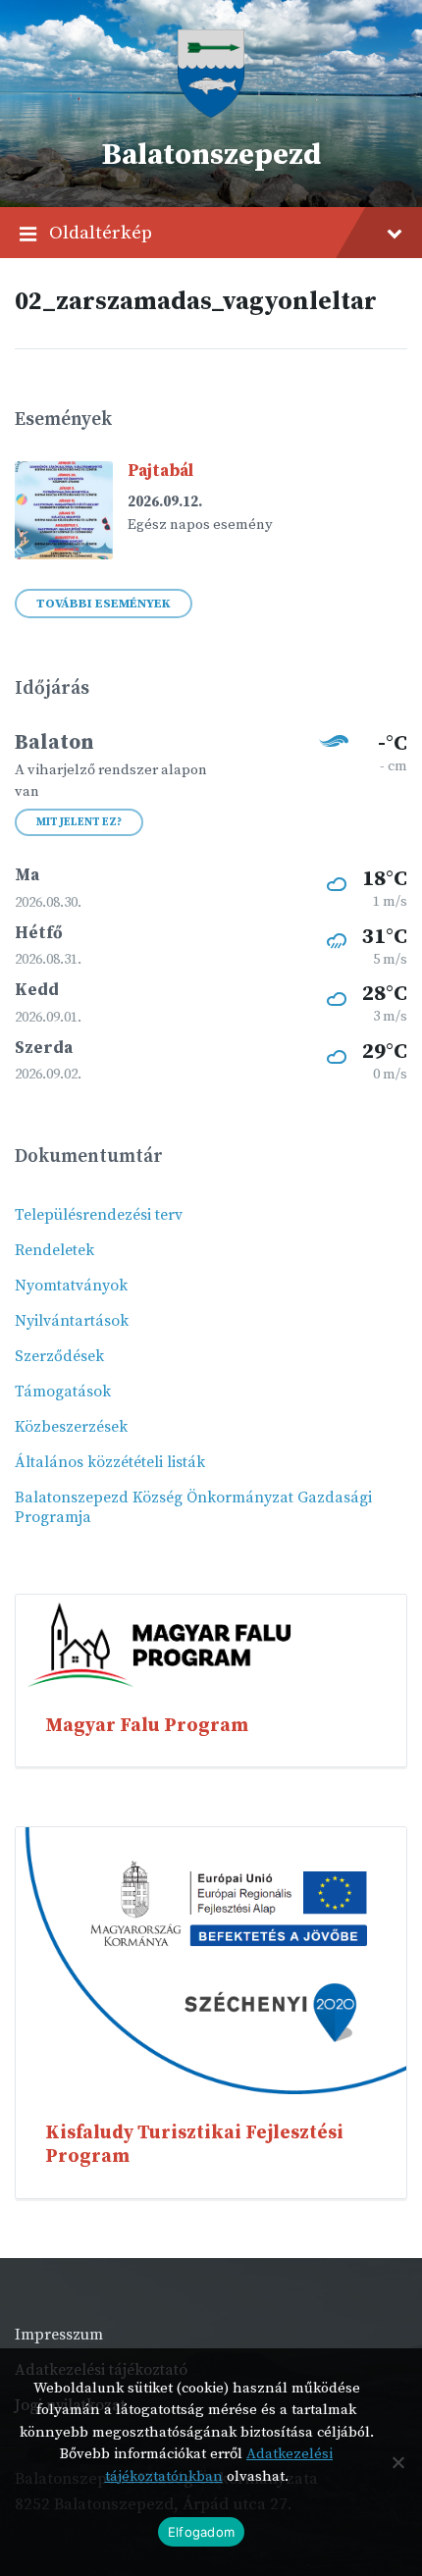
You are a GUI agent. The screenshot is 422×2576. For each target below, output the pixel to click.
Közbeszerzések (71, 1427)
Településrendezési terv (99, 1215)
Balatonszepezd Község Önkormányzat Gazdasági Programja (193, 1507)
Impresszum (59, 2335)
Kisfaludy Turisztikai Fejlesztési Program (194, 2144)
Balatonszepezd (211, 155)
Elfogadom (201, 2532)
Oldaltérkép (101, 233)
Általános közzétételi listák (110, 1462)
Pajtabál (160, 471)
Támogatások (63, 1392)
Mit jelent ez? (79, 822)
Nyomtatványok (71, 1286)
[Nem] (397, 2462)
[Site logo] (211, 113)
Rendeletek (54, 1250)
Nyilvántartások (72, 1321)
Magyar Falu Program (147, 1725)
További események (104, 604)
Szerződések (59, 1356)
